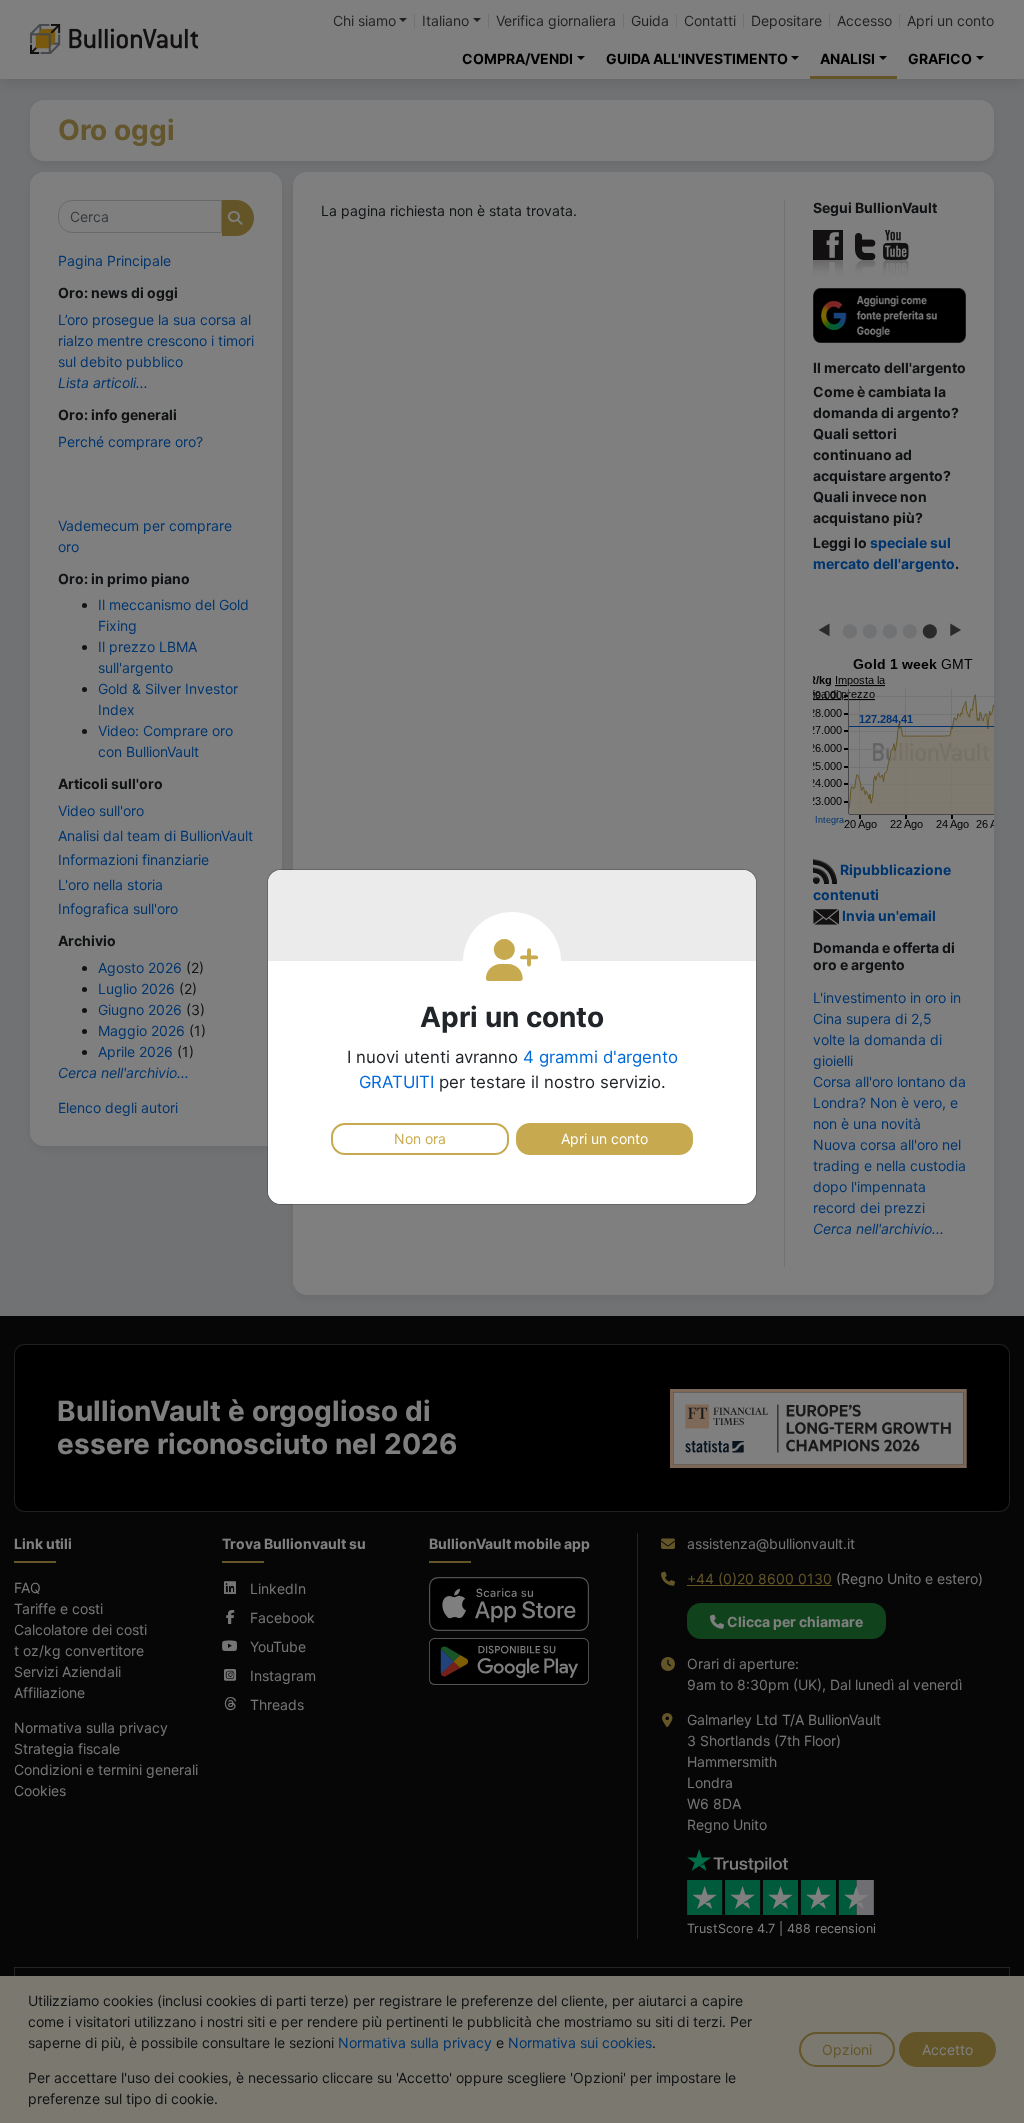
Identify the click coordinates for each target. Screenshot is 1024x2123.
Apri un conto (604, 1138)
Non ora (420, 1138)
